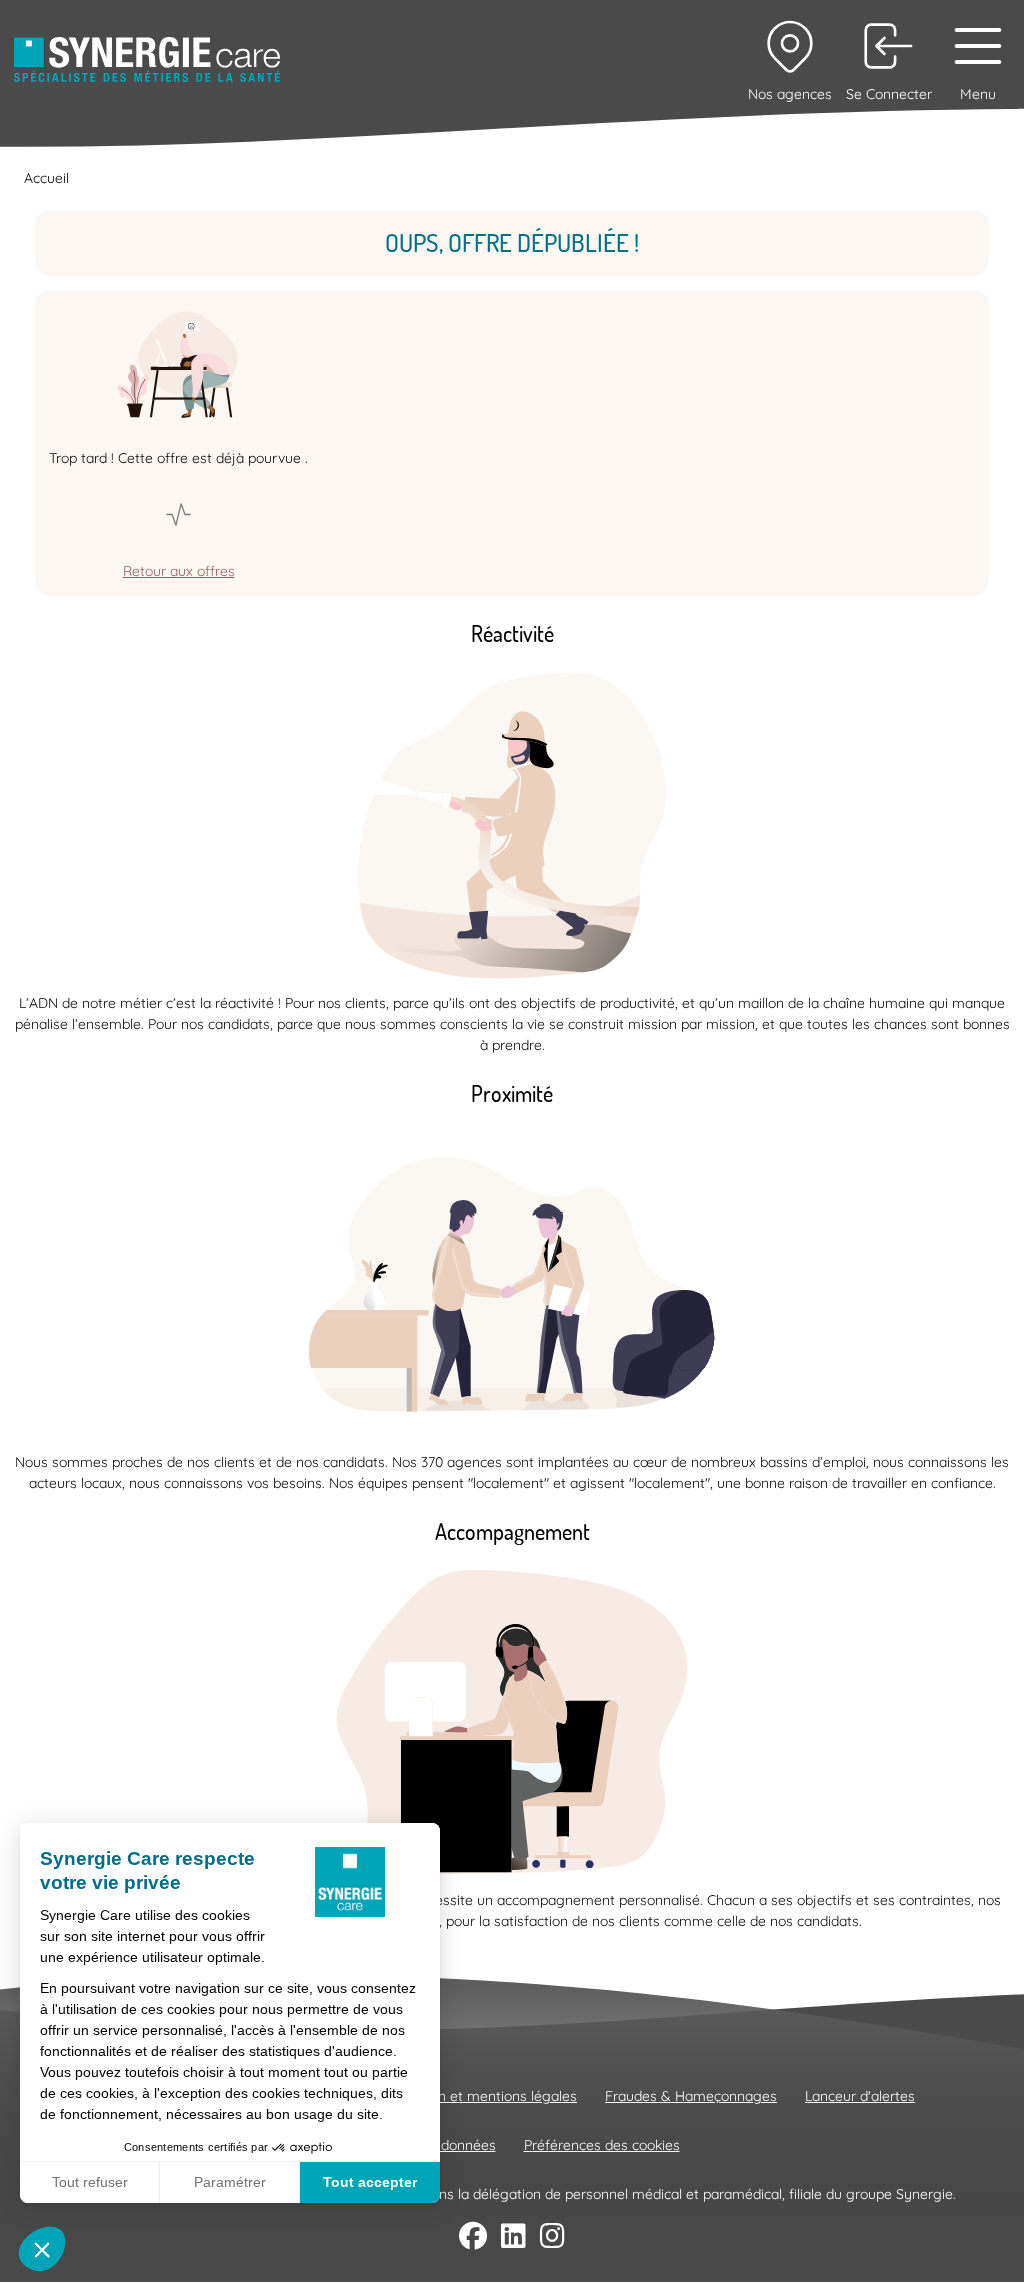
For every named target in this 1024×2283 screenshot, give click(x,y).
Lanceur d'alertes (860, 2096)
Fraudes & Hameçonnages (691, 2096)
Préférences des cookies (602, 2145)
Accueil (46, 178)
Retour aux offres (179, 571)
